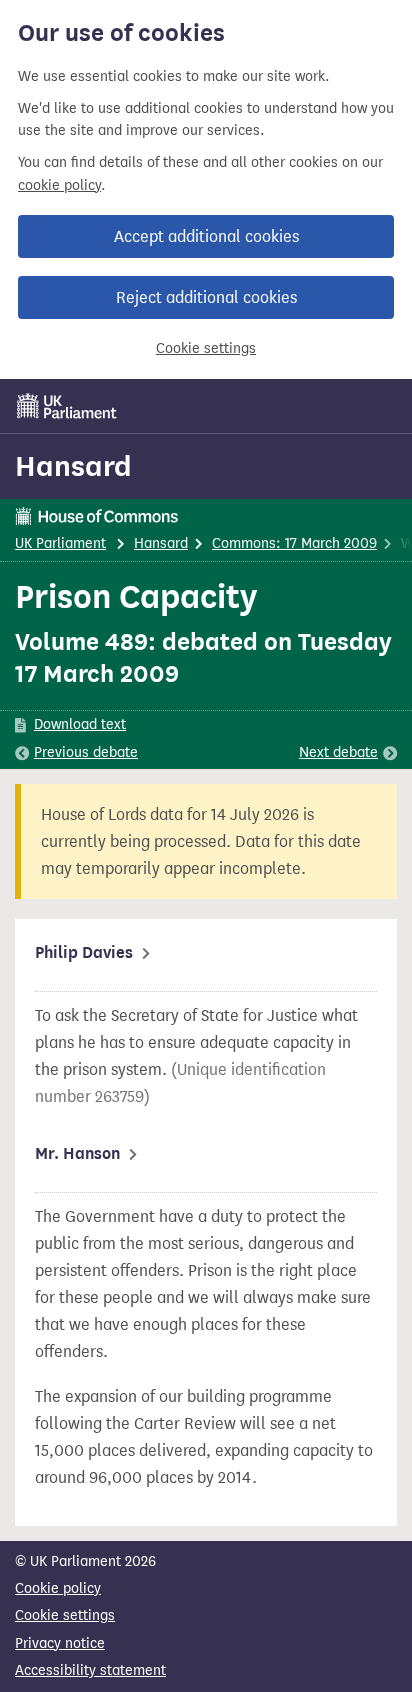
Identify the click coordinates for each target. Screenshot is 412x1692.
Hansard (73, 466)
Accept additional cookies (206, 236)
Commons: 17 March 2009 (294, 543)
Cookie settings (206, 348)
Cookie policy (58, 1588)
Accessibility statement (90, 1670)
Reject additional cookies (206, 297)
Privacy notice (60, 1643)
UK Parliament (60, 543)
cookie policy (59, 185)
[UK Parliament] (67, 406)
